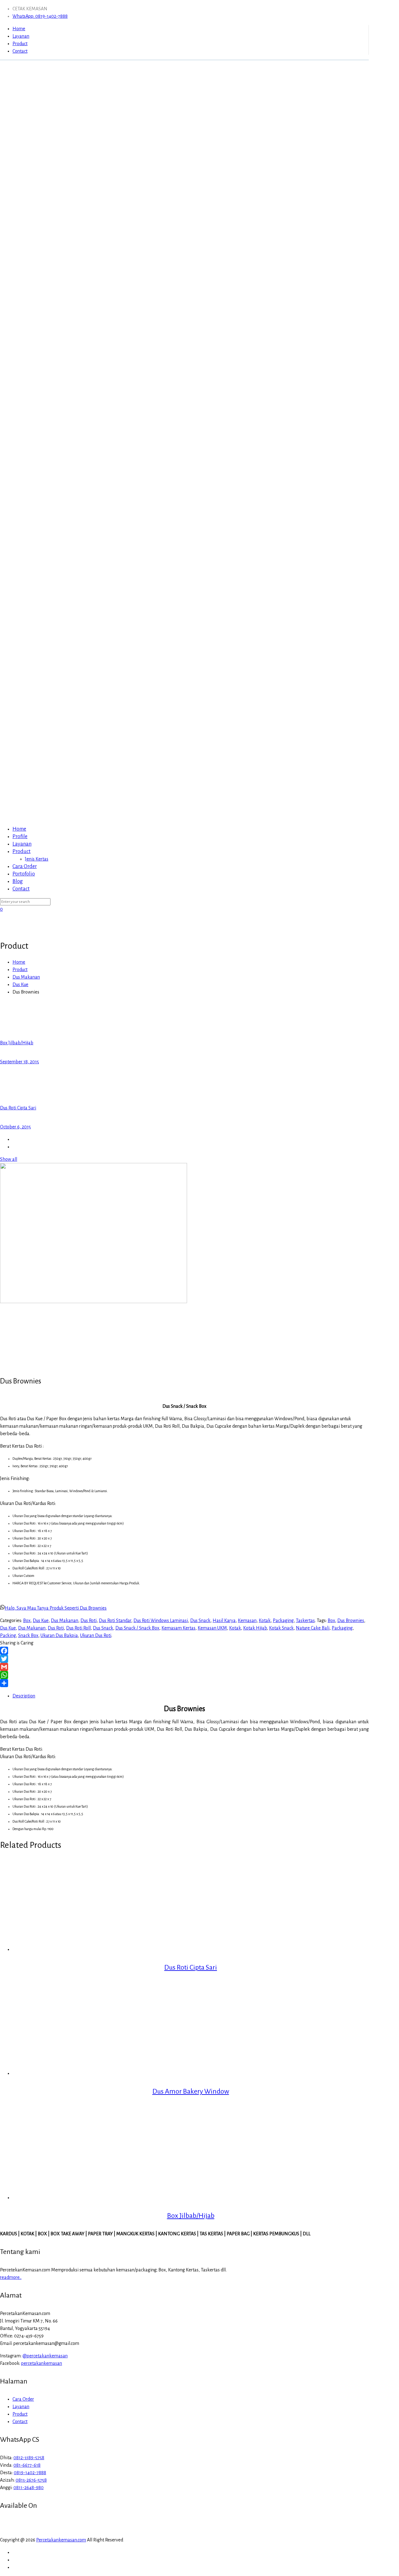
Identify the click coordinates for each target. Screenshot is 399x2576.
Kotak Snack (281, 1628)
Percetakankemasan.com (61, 2540)
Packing (8, 1635)
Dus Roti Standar (115, 1620)
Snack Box (28, 1635)
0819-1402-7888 (30, 2473)
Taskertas (305, 1620)
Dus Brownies (351, 1620)
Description (24, 1696)
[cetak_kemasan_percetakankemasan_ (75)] (16, 1335)
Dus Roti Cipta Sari (191, 1967)
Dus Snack (200, 1620)
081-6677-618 (27, 2465)
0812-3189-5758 (29, 2458)
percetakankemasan (42, 2363)
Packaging (283, 1620)
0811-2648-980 (29, 2488)
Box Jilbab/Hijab (191, 2216)
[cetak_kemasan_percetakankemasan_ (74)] (94, 1302)
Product (20, 44)
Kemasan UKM (212, 1628)
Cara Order (23, 2399)
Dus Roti (89, 1620)
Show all (9, 1159)
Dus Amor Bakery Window (191, 2091)
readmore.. (11, 2277)
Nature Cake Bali (313, 1628)
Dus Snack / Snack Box (137, 1628)
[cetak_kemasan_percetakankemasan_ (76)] (16, 1368)
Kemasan (247, 1620)
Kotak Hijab (255, 1628)
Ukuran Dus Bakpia (59, 1635)
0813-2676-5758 (31, 2480)
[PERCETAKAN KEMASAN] (184, 558)
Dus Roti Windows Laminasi (161, 1620)
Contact (20, 51)
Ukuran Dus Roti (96, 1635)
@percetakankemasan (45, 2356)
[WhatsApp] (184, 1675)
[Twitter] (184, 1659)
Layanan (21, 36)
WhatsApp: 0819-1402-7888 (40, 16)
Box (27, 1620)
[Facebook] (184, 1651)
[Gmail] (184, 1667)
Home (19, 29)
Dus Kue (20, 984)
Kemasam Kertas (178, 1628)
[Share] (184, 1683)
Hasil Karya (224, 1620)
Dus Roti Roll (78, 1628)
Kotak (265, 1620)
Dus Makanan (26, 977)
